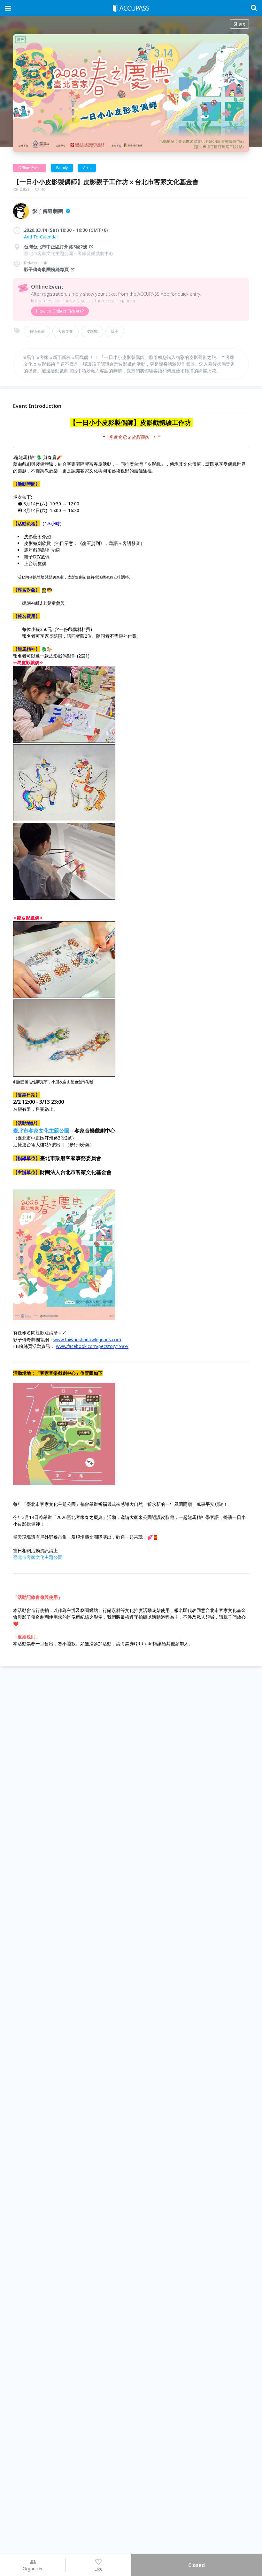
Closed (196, 2565)
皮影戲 (92, 331)
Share (239, 24)
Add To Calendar (41, 237)
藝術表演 (37, 331)
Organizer (33, 2568)
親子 (115, 331)
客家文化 (65, 331)
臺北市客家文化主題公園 (41, 1131)
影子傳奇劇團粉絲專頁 (46, 269)
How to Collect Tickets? (60, 311)
